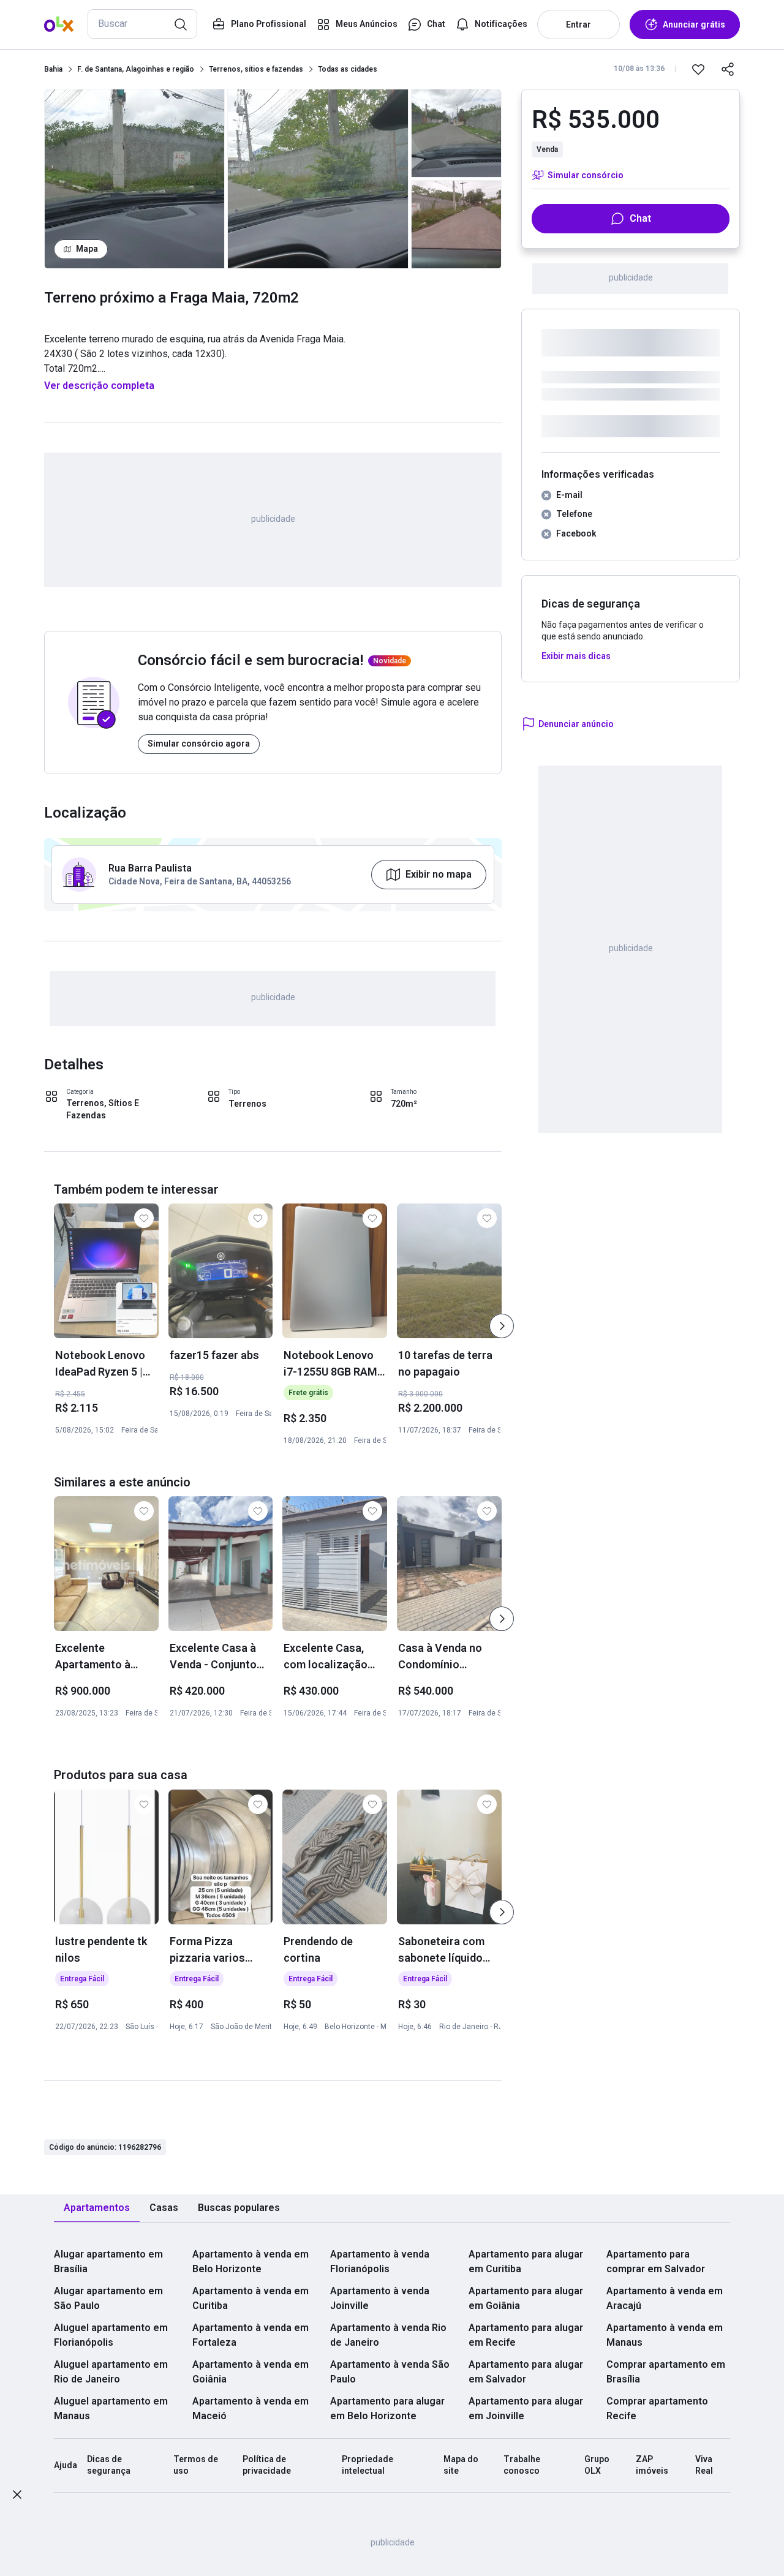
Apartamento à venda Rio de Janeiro (388, 2335)
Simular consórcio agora (199, 744)
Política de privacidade (267, 2465)
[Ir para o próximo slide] (502, 1326)
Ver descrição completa (99, 386)
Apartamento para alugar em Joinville (526, 2408)
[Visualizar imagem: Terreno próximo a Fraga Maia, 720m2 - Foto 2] (318, 179)
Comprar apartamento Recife (657, 2408)
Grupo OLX (597, 2465)
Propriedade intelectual (367, 2465)
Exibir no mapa (439, 874)
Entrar (579, 24)
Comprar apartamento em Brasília (666, 2372)
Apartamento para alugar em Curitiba (526, 2262)
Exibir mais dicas (576, 656)
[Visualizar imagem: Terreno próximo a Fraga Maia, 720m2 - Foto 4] (456, 224)
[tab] (97, 2208)
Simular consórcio (586, 175)
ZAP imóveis (652, 2465)
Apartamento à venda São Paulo (390, 2372)
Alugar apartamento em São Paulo (108, 2298)
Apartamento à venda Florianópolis (380, 2262)
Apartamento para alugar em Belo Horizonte (387, 2408)
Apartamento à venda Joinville (380, 2298)
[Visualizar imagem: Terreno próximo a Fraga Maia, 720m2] (134, 179)
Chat (640, 218)
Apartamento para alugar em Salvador (526, 2372)
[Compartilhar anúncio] (728, 69)
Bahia (53, 69)
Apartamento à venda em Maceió (251, 2408)
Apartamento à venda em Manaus (665, 2335)
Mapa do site (461, 2465)
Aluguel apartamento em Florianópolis (111, 2335)
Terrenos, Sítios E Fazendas (103, 1109)
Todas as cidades (348, 69)
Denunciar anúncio (576, 724)
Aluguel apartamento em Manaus (111, 2408)
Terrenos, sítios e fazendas (256, 69)
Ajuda (66, 2465)
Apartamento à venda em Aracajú (665, 2298)
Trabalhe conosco (522, 2465)
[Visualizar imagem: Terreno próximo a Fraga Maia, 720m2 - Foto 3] (456, 133)
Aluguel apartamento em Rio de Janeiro (111, 2372)
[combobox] (142, 24)
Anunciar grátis (694, 24)
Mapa (87, 249)
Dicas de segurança (109, 2465)
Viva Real (704, 2465)
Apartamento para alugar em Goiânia (526, 2298)
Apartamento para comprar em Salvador (656, 2262)
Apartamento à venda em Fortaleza (251, 2335)
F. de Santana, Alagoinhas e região (136, 69)
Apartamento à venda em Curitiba (251, 2298)
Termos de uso (196, 2465)
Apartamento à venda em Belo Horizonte (251, 2262)
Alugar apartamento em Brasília (108, 2262)
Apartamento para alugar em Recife (526, 2335)
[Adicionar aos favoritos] (698, 69)
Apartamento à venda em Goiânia (251, 2372)
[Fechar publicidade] (17, 2497)
